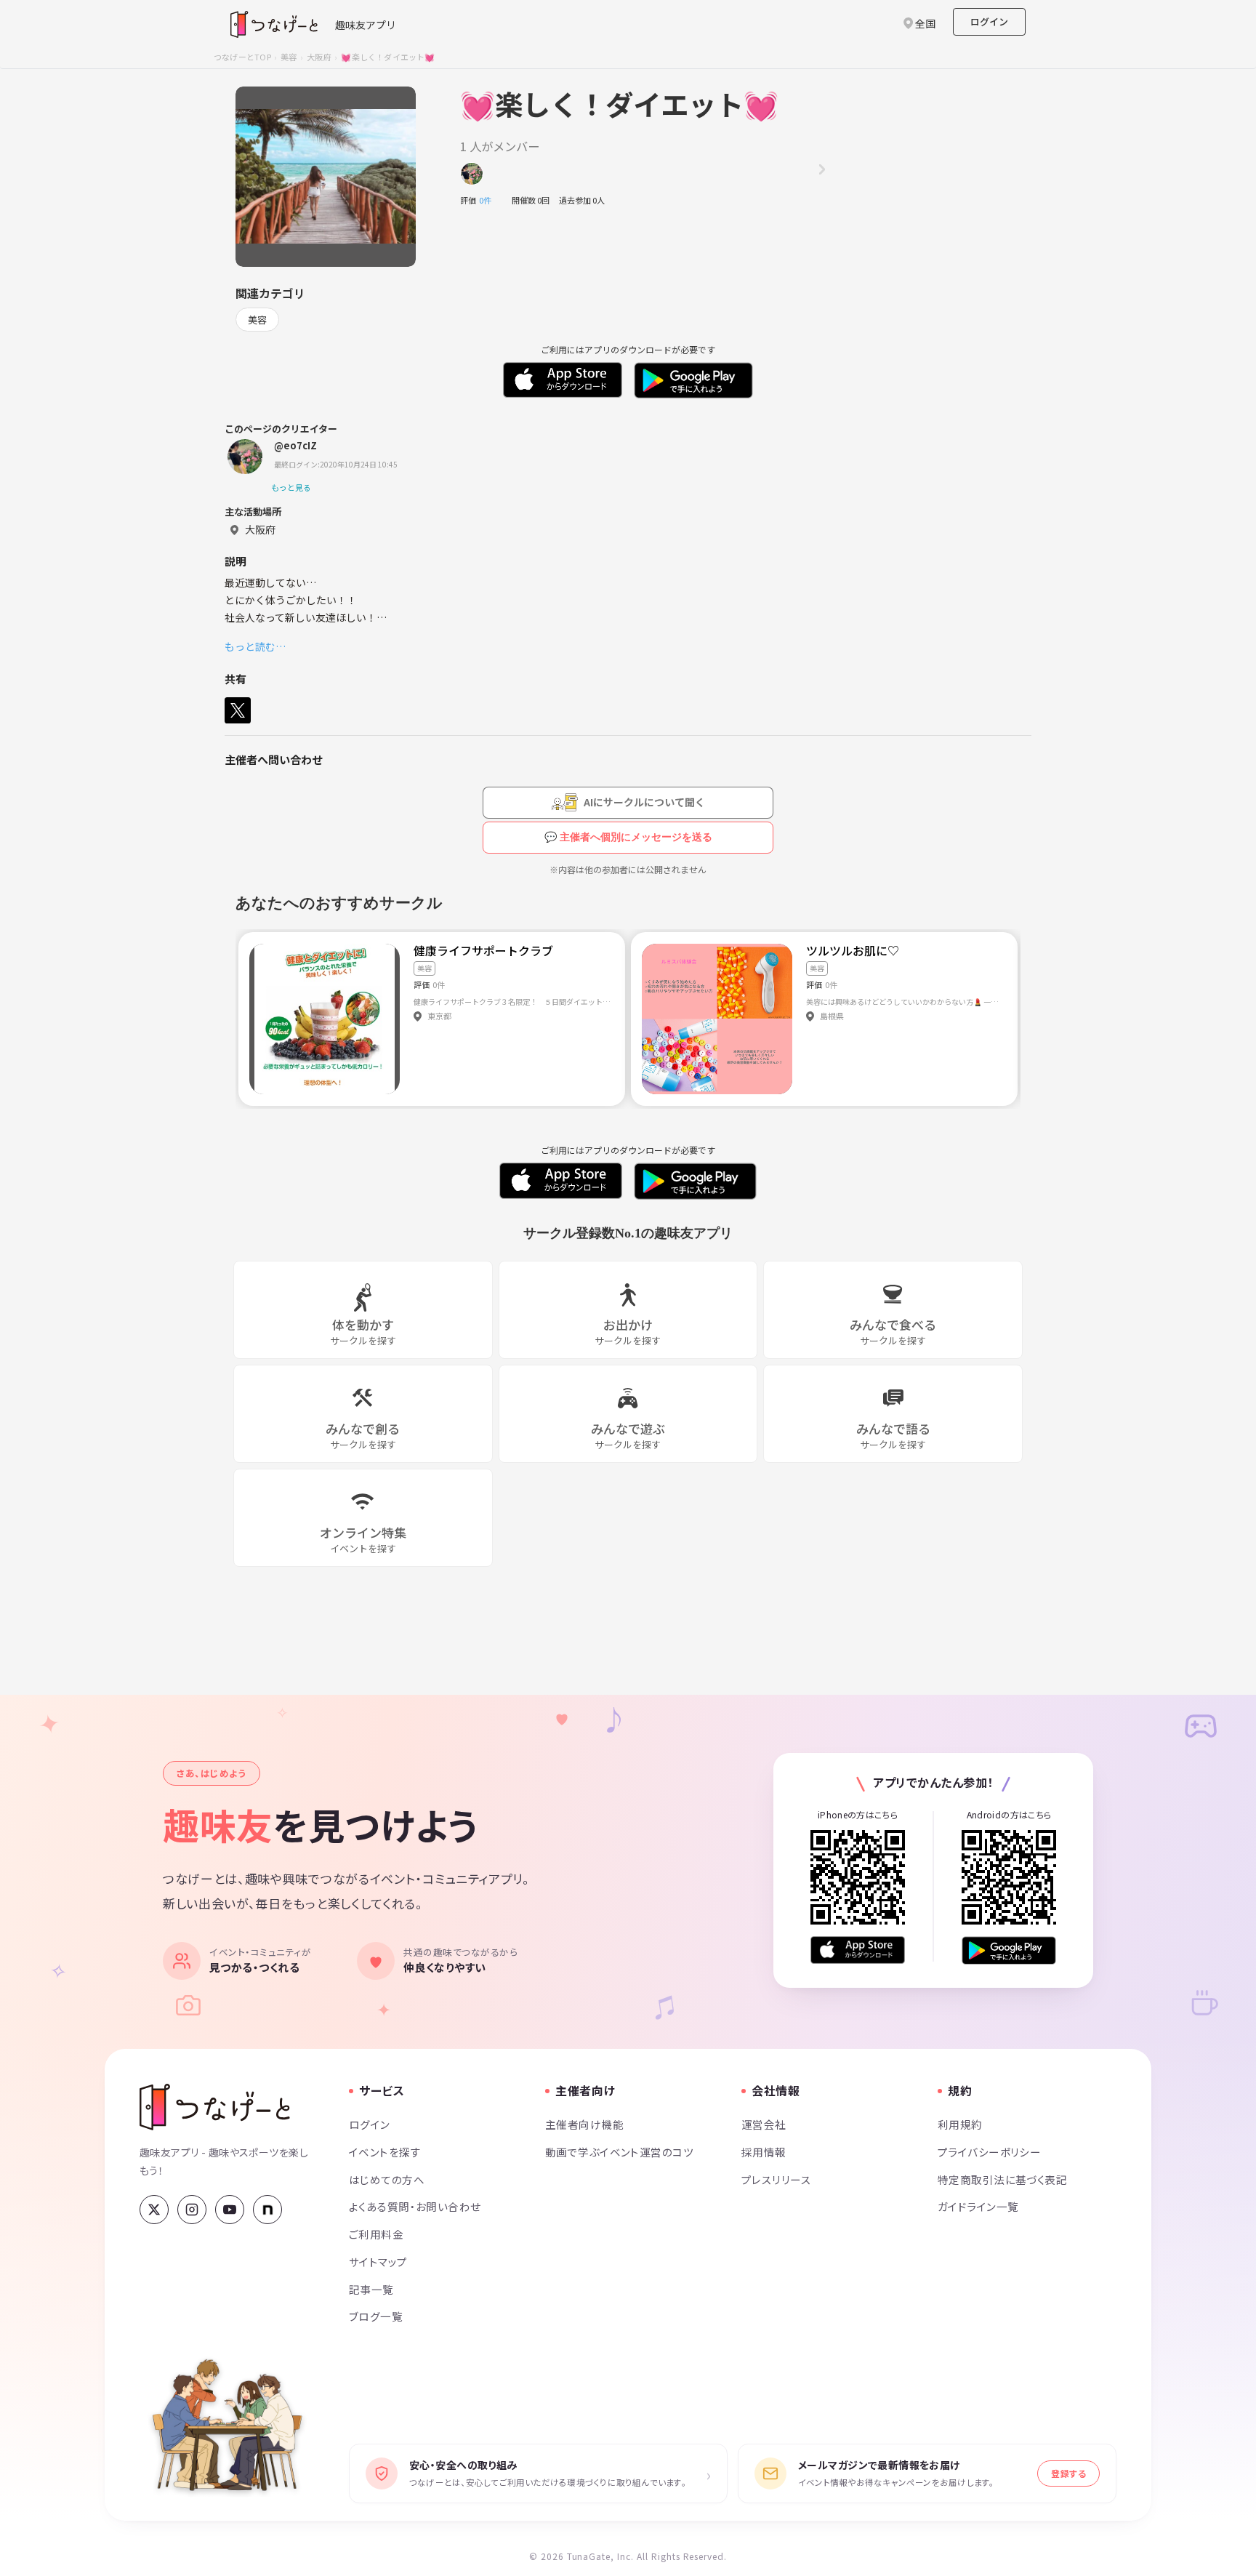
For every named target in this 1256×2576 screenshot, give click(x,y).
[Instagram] (192, 2210)
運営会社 (764, 2124)
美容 (289, 57)
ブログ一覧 (376, 2316)
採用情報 (764, 2152)
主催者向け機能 (584, 2124)
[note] (267, 2210)
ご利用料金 (376, 2234)
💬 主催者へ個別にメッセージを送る (628, 837)
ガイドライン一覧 (978, 2206)
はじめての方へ (387, 2179)
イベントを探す (385, 2152)
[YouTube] (230, 2210)
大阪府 (319, 57)
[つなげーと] (215, 2107)
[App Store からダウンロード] (858, 1950)
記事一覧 (371, 2289)
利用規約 (960, 2124)
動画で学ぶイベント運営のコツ (619, 2152)
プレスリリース (776, 2179)
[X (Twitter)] (154, 2210)
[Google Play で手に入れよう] (1009, 1950)
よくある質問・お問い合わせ (415, 2206)
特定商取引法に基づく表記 (1002, 2179)
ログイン (989, 21)
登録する (1068, 2473)
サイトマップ (378, 2262)
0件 (489, 200)
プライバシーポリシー (989, 2152)
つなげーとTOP (242, 57)
